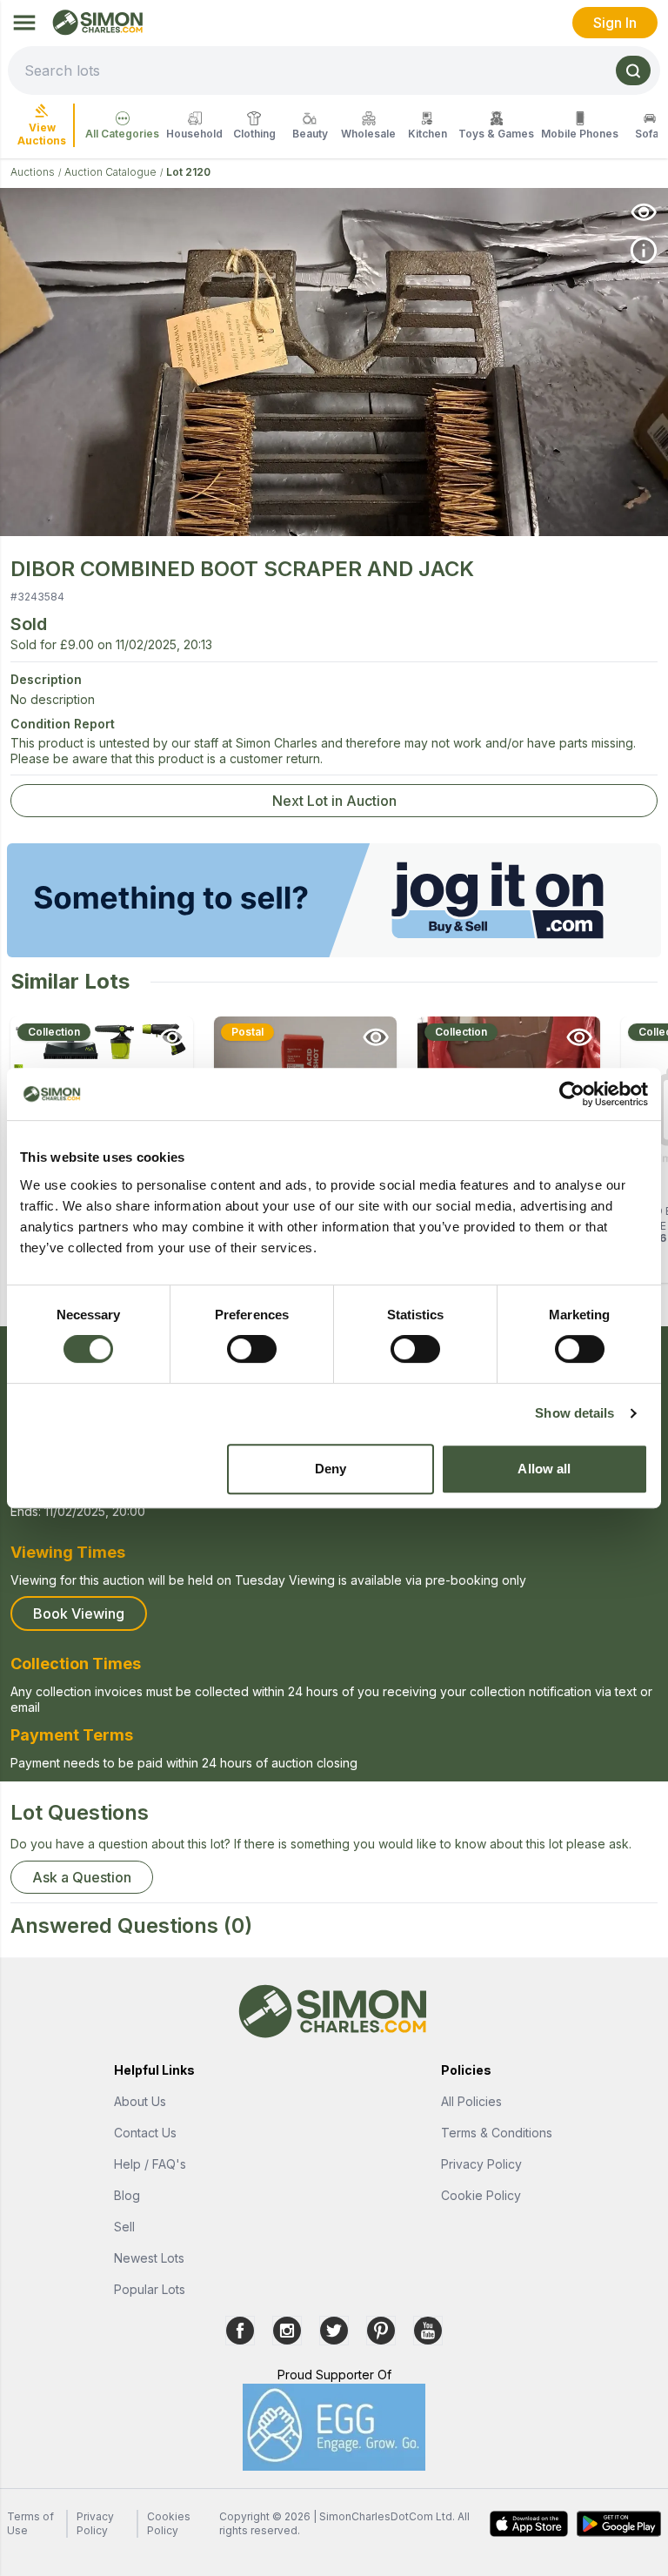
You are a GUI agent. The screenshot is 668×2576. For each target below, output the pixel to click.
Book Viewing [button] (79, 1613)
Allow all (544, 1469)
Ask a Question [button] (82, 1877)
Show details (574, 1413)
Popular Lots (150, 2289)
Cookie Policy (481, 2195)
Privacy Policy (481, 2164)
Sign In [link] (615, 23)
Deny (331, 1469)
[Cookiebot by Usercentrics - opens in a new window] (572, 1094)
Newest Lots (149, 2258)
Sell (124, 2227)
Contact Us (145, 2133)
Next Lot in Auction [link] (334, 801)
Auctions (33, 172)
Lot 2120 (188, 172)
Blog (127, 2195)
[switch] (252, 1349)
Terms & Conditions (497, 2133)
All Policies (471, 2101)
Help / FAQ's (150, 2164)
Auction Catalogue (110, 172)
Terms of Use (30, 2523)
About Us (140, 2101)
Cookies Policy (169, 2523)
